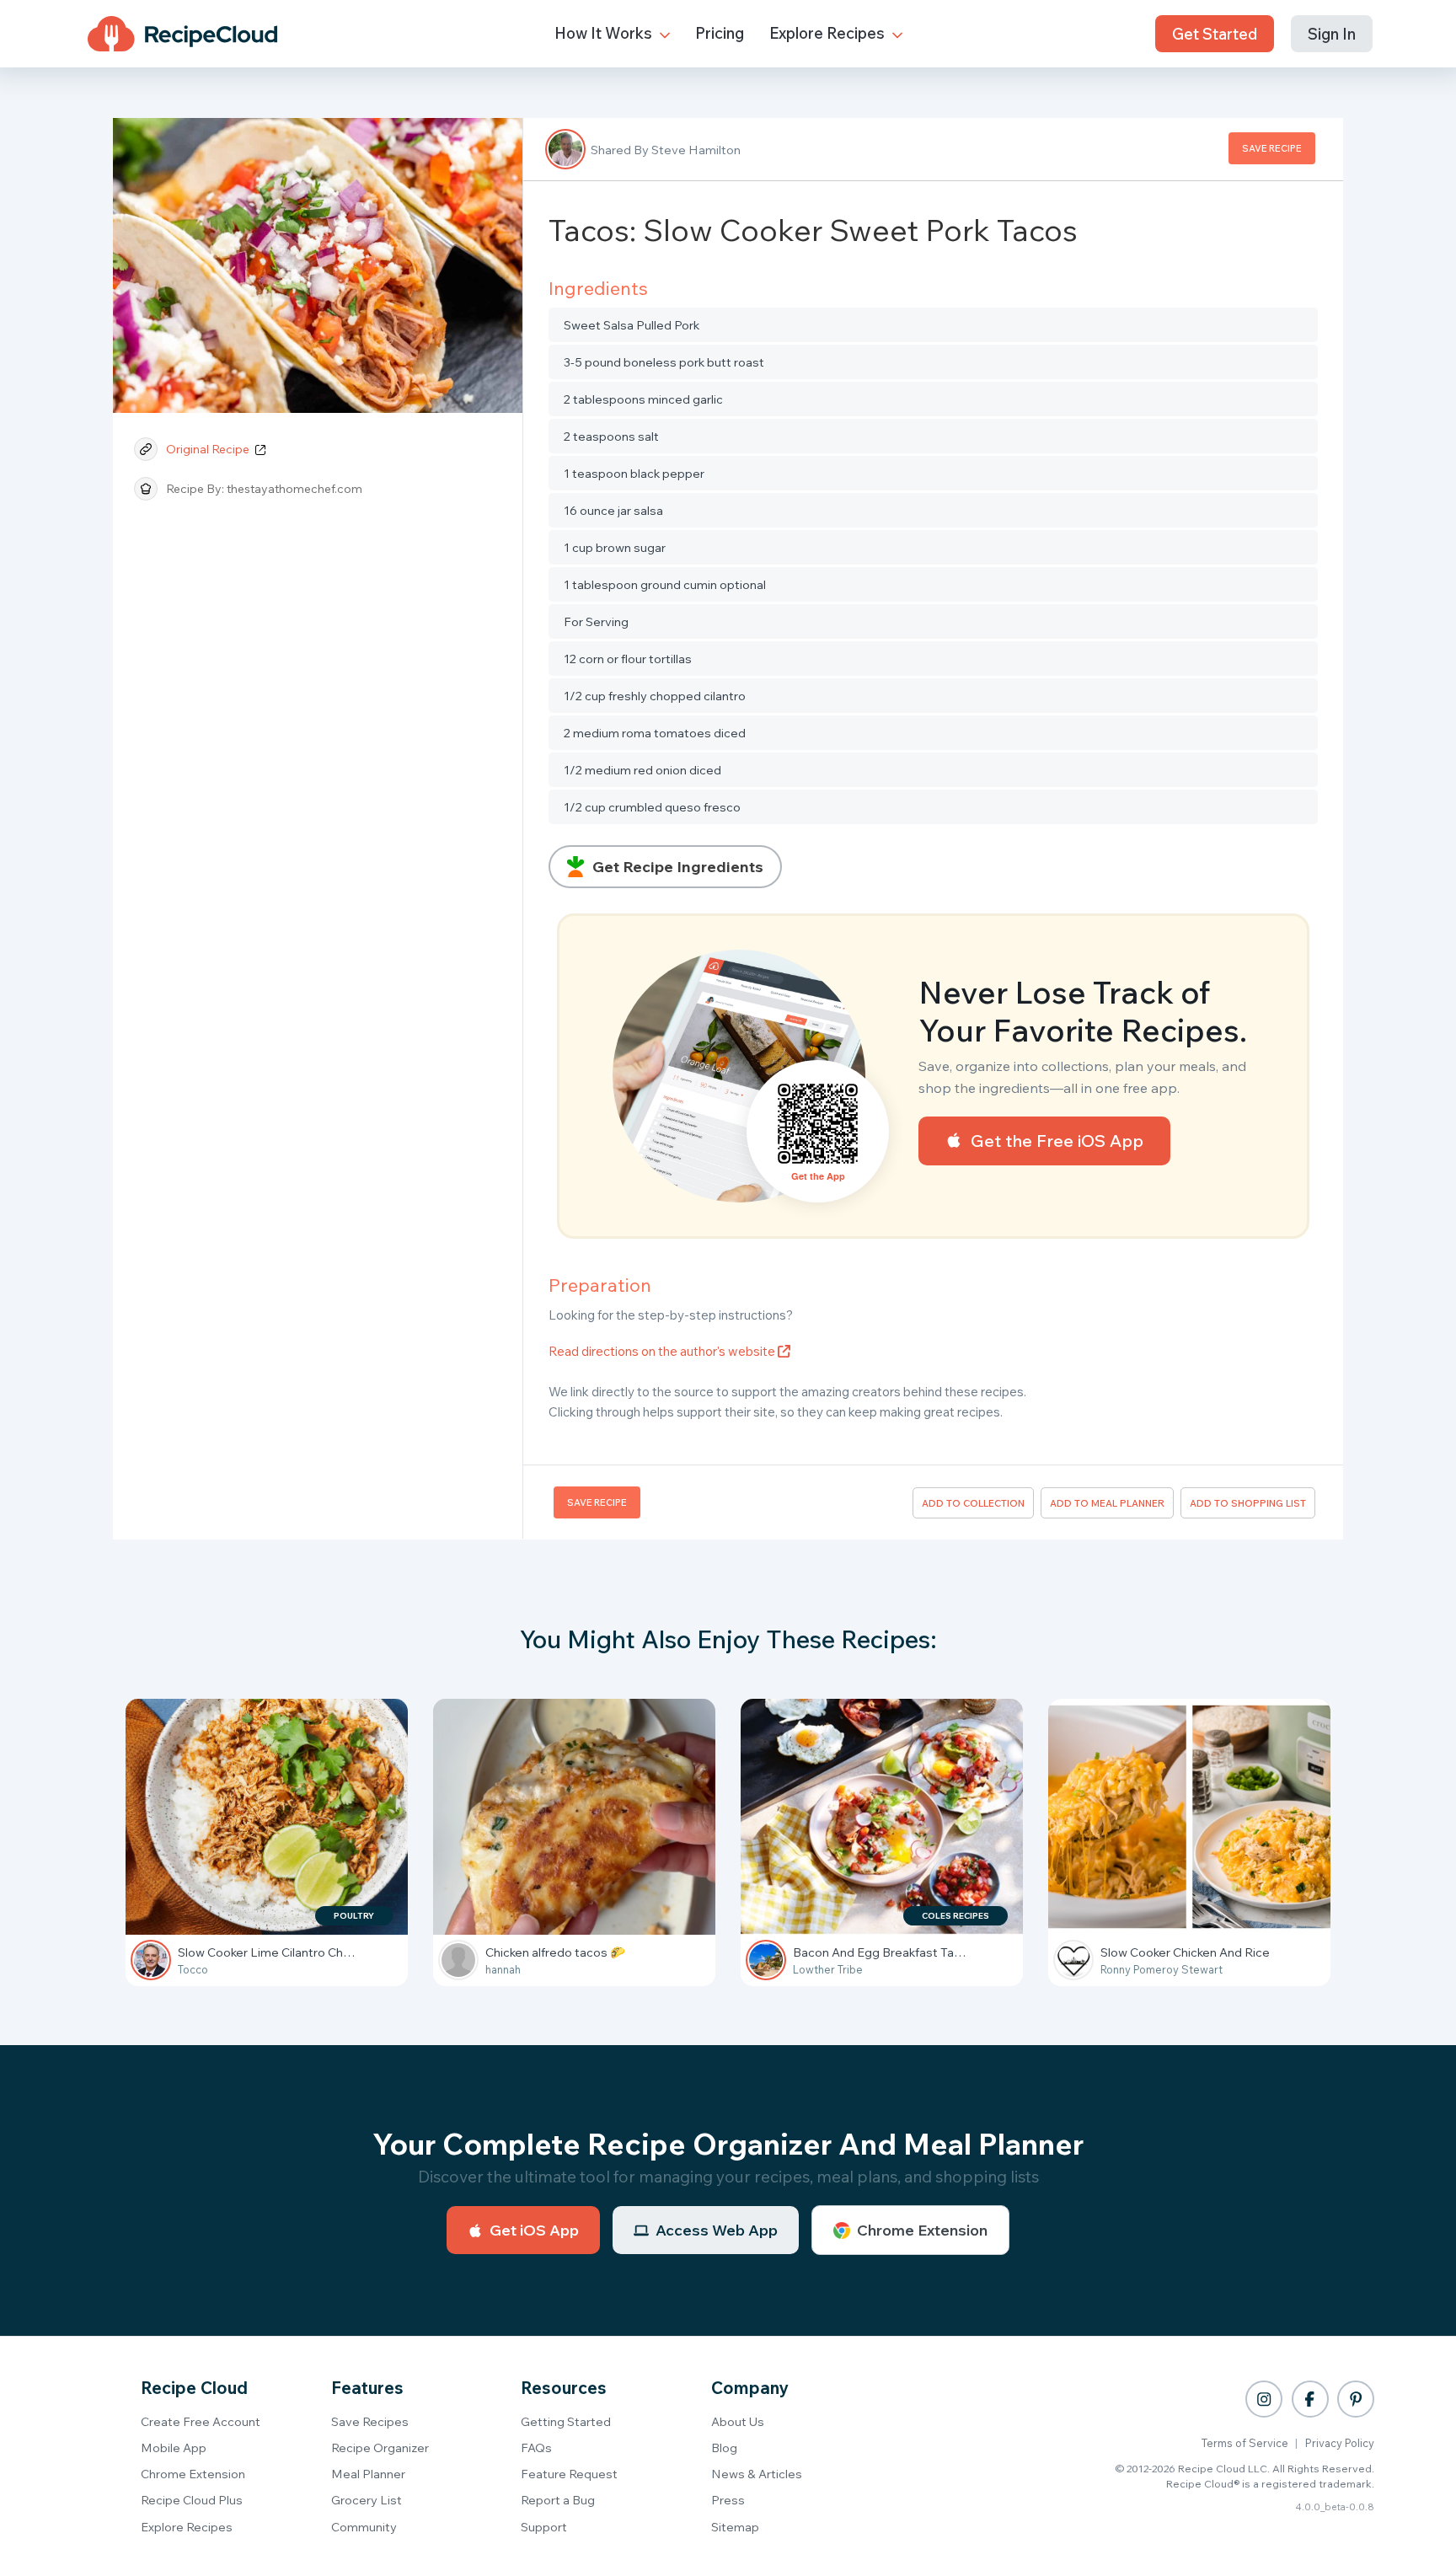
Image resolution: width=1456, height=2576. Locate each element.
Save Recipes (370, 2421)
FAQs (536, 2447)
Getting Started (566, 2421)
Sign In (1332, 34)
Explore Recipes (829, 33)
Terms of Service (1245, 2443)
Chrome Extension (922, 2230)
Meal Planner (368, 2474)
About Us (738, 2421)
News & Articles (757, 2474)
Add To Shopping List (1248, 1503)
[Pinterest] (1356, 2399)
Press (728, 2500)
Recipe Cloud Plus (192, 2500)
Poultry (354, 1916)
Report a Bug (558, 2500)
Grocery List (367, 2500)
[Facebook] (1310, 2399)
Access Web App (717, 2230)
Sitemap (735, 2527)
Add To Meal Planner (1107, 1503)
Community (364, 2527)
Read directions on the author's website (663, 1351)
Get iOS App (534, 2230)
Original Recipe (209, 449)
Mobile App (174, 2447)
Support (544, 2527)
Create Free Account (201, 2421)
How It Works (605, 33)
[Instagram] (1264, 2399)
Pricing (720, 33)
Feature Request (569, 2474)
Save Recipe (1272, 148)
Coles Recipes (955, 1916)
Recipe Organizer (380, 2447)
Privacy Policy (1340, 2443)
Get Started (1215, 34)
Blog (724, 2447)
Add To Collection (973, 1503)
